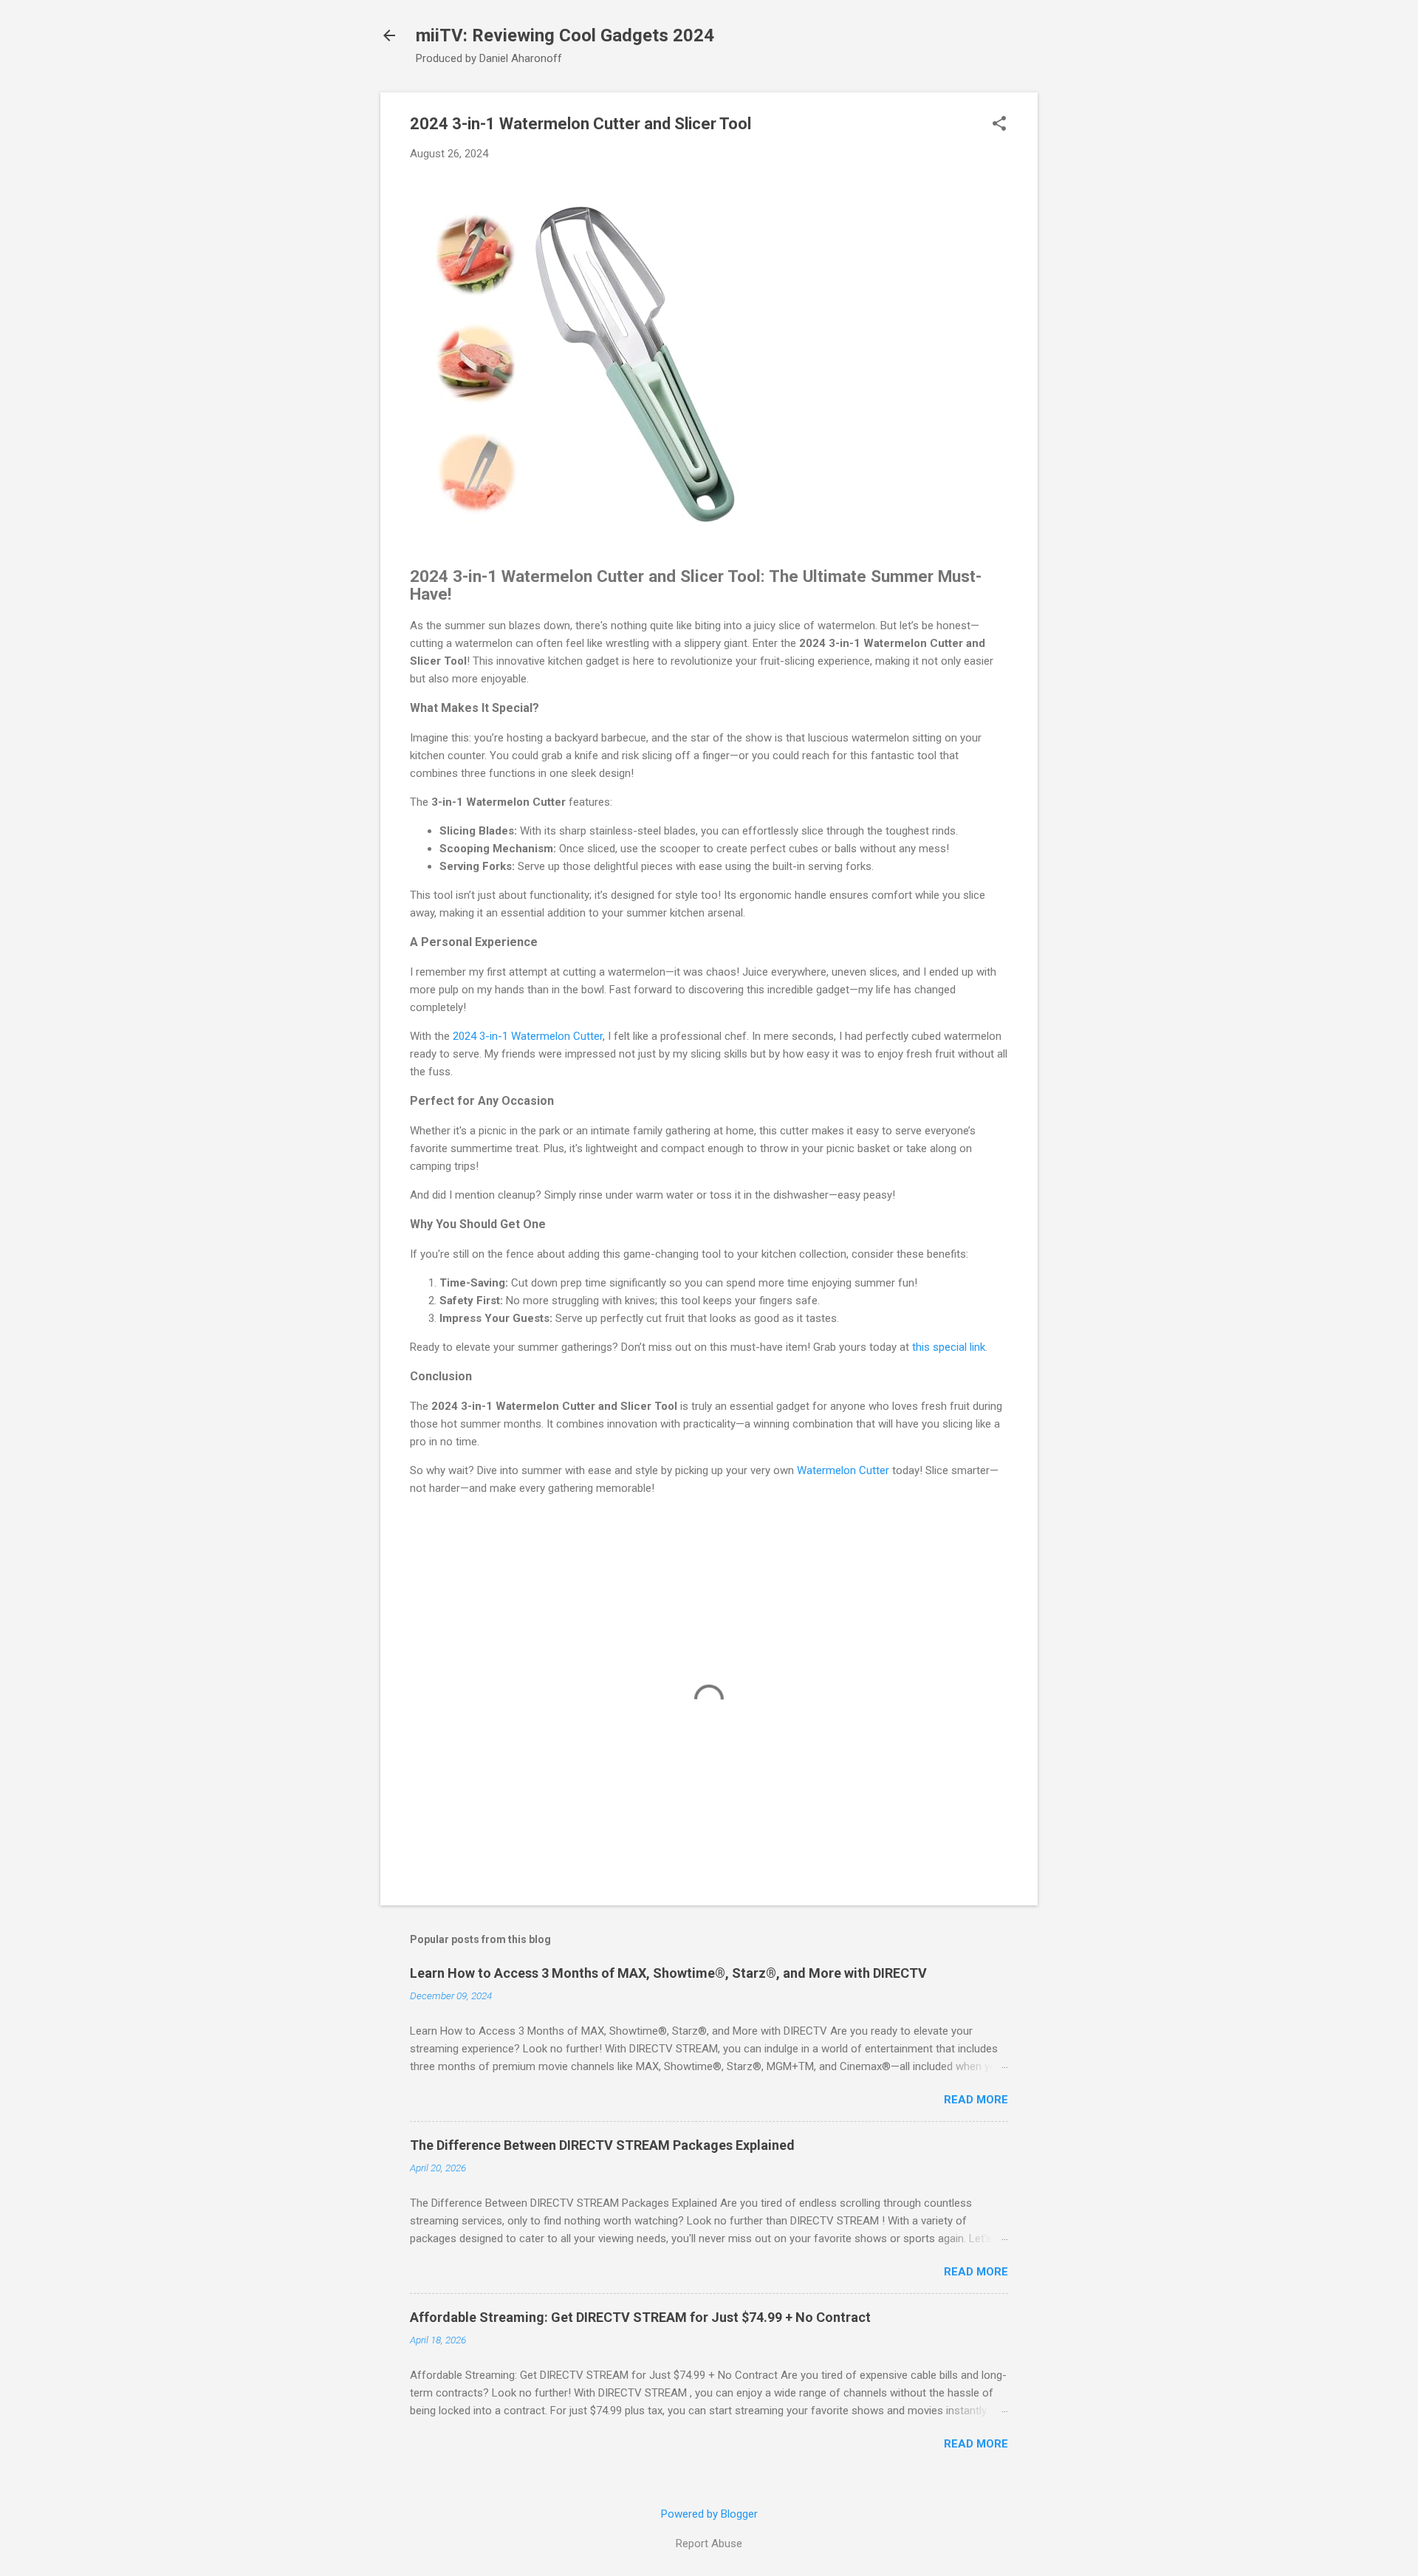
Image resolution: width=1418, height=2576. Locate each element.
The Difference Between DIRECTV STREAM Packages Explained (602, 2145)
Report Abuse (709, 2544)
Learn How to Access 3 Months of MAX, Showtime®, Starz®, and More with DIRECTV (668, 1973)
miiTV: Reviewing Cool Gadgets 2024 (565, 35)
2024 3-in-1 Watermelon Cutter (528, 1036)
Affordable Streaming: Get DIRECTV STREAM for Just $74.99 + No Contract (640, 2317)
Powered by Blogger (709, 2514)
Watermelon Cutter (843, 1470)
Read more (976, 2100)
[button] (999, 125)
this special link (949, 1347)
